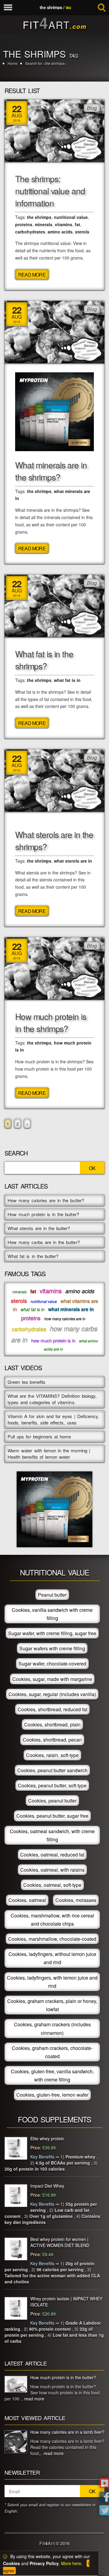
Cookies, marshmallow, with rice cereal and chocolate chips (52, 1920)
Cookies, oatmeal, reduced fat (52, 1855)
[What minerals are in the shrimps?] (54, 331)
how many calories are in (65, 1318)
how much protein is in (53, 1340)
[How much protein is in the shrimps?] (54, 968)
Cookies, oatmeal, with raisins (52, 1870)
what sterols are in (73, 861)
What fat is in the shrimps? (44, 660)
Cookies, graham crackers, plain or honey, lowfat (52, 2005)
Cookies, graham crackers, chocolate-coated (52, 2052)
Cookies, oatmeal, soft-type (52, 1885)
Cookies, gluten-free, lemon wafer (52, 2095)
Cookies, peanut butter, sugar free (52, 1816)
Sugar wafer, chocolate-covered (52, 1664)
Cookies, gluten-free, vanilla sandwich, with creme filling (52, 2075)
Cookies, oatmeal (27, 1900)
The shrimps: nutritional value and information (50, 191)
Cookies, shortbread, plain (52, 1724)
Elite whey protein (47, 2138)
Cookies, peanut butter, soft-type (52, 1785)
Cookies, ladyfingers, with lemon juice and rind (52, 1982)
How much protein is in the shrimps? (51, 1022)
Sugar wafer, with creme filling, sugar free (52, 1633)
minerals (44, 224)
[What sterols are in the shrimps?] (54, 780)
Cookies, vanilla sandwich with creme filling (52, 1614)
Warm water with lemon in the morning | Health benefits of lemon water (49, 1454)
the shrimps (39, 217)
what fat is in (67, 680)
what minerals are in (71, 1309)
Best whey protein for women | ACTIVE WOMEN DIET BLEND (60, 2242)
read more (34, 2399)
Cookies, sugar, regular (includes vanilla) (52, 1694)
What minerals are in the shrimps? (51, 471)
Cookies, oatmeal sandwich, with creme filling (52, 1835)
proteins (24, 224)
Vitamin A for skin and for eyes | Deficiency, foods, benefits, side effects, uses (53, 1419)
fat (78, 224)
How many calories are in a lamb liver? (67, 2432)
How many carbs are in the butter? (44, 1242)
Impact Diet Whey (47, 2186)
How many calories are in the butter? (46, 1200)
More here (71, 2563)
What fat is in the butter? (33, 1256)
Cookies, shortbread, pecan (52, 1740)
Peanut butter (52, 1595)
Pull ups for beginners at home (39, 1436)
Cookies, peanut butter (52, 1801)
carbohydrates (30, 232)
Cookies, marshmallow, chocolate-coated (52, 1939)
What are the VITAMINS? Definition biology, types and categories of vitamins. (52, 1399)
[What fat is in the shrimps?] (54, 605)
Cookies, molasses (76, 1900)
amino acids (60, 232)
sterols (82, 232)
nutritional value (71, 217)
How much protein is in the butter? (43, 1214)
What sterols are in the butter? (39, 1228)
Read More (32, 275)
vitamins (64, 224)
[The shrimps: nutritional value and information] (54, 130)
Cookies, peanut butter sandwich (52, 1770)
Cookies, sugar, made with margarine (52, 1679)
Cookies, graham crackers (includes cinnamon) (52, 2028)
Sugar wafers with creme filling (52, 1648)
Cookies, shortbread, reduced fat (52, 1709)
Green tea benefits (26, 1382)
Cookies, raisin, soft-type (52, 1755)
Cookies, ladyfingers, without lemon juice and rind (52, 1958)
